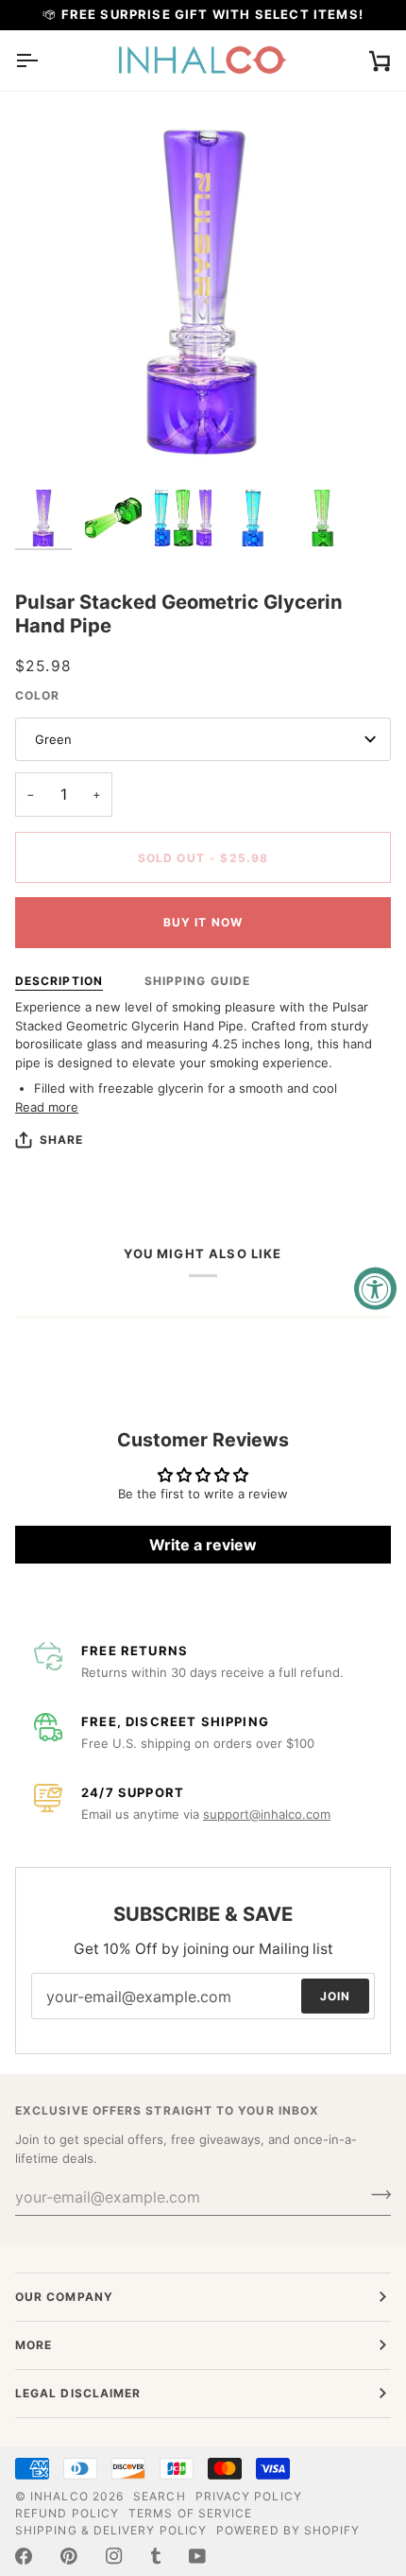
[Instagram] (114, 2556)
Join (335, 1995)
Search (159, 2496)
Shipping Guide (197, 981)
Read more (47, 1107)
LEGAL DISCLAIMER (78, 2393)
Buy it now (203, 922)
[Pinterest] (69, 2556)
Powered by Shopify (288, 2530)
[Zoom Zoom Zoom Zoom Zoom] (203, 292)
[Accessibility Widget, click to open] (375, 1288)
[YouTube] (197, 2556)
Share (61, 1140)
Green (53, 739)
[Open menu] (43, 61)
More (34, 2345)
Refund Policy (67, 2513)
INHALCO (59, 2496)
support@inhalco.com (267, 1814)
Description (59, 981)
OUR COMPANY (64, 2297)
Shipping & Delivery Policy (111, 2530)
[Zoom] (51, 445)
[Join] (375, 2194)
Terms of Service (190, 2513)
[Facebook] (24, 2556)
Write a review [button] (203, 1545)
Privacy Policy (249, 2496)
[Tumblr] (156, 2556)
